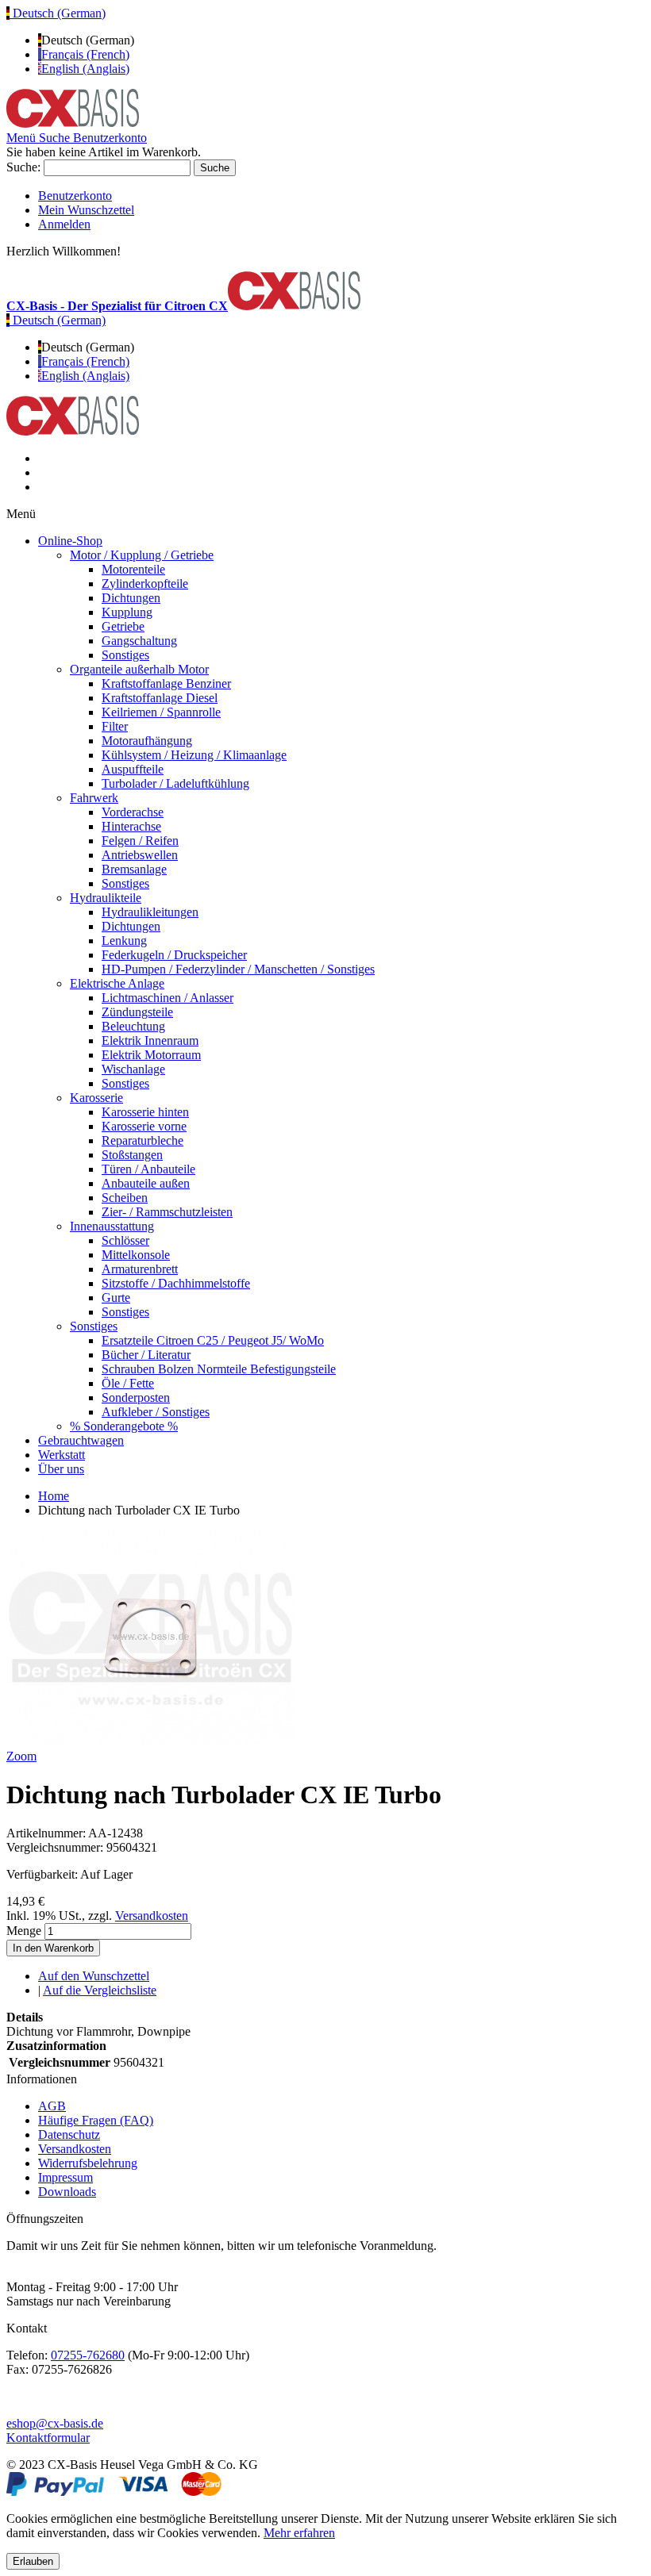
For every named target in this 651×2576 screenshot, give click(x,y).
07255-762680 (88, 2355)
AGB (52, 2106)
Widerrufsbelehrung (88, 2163)
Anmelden (64, 224)
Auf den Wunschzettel (94, 1976)
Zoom (21, 1756)
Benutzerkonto (75, 196)
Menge (24, 1931)
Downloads (67, 2192)
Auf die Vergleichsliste (100, 1990)
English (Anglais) (85, 69)
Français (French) (85, 54)
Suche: (23, 167)
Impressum (65, 2177)
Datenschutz (69, 2135)
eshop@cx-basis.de (55, 2423)
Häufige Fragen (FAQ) (96, 2120)
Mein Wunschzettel (86, 210)
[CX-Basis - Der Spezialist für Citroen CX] (73, 123)
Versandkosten (152, 1916)
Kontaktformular (48, 2438)
